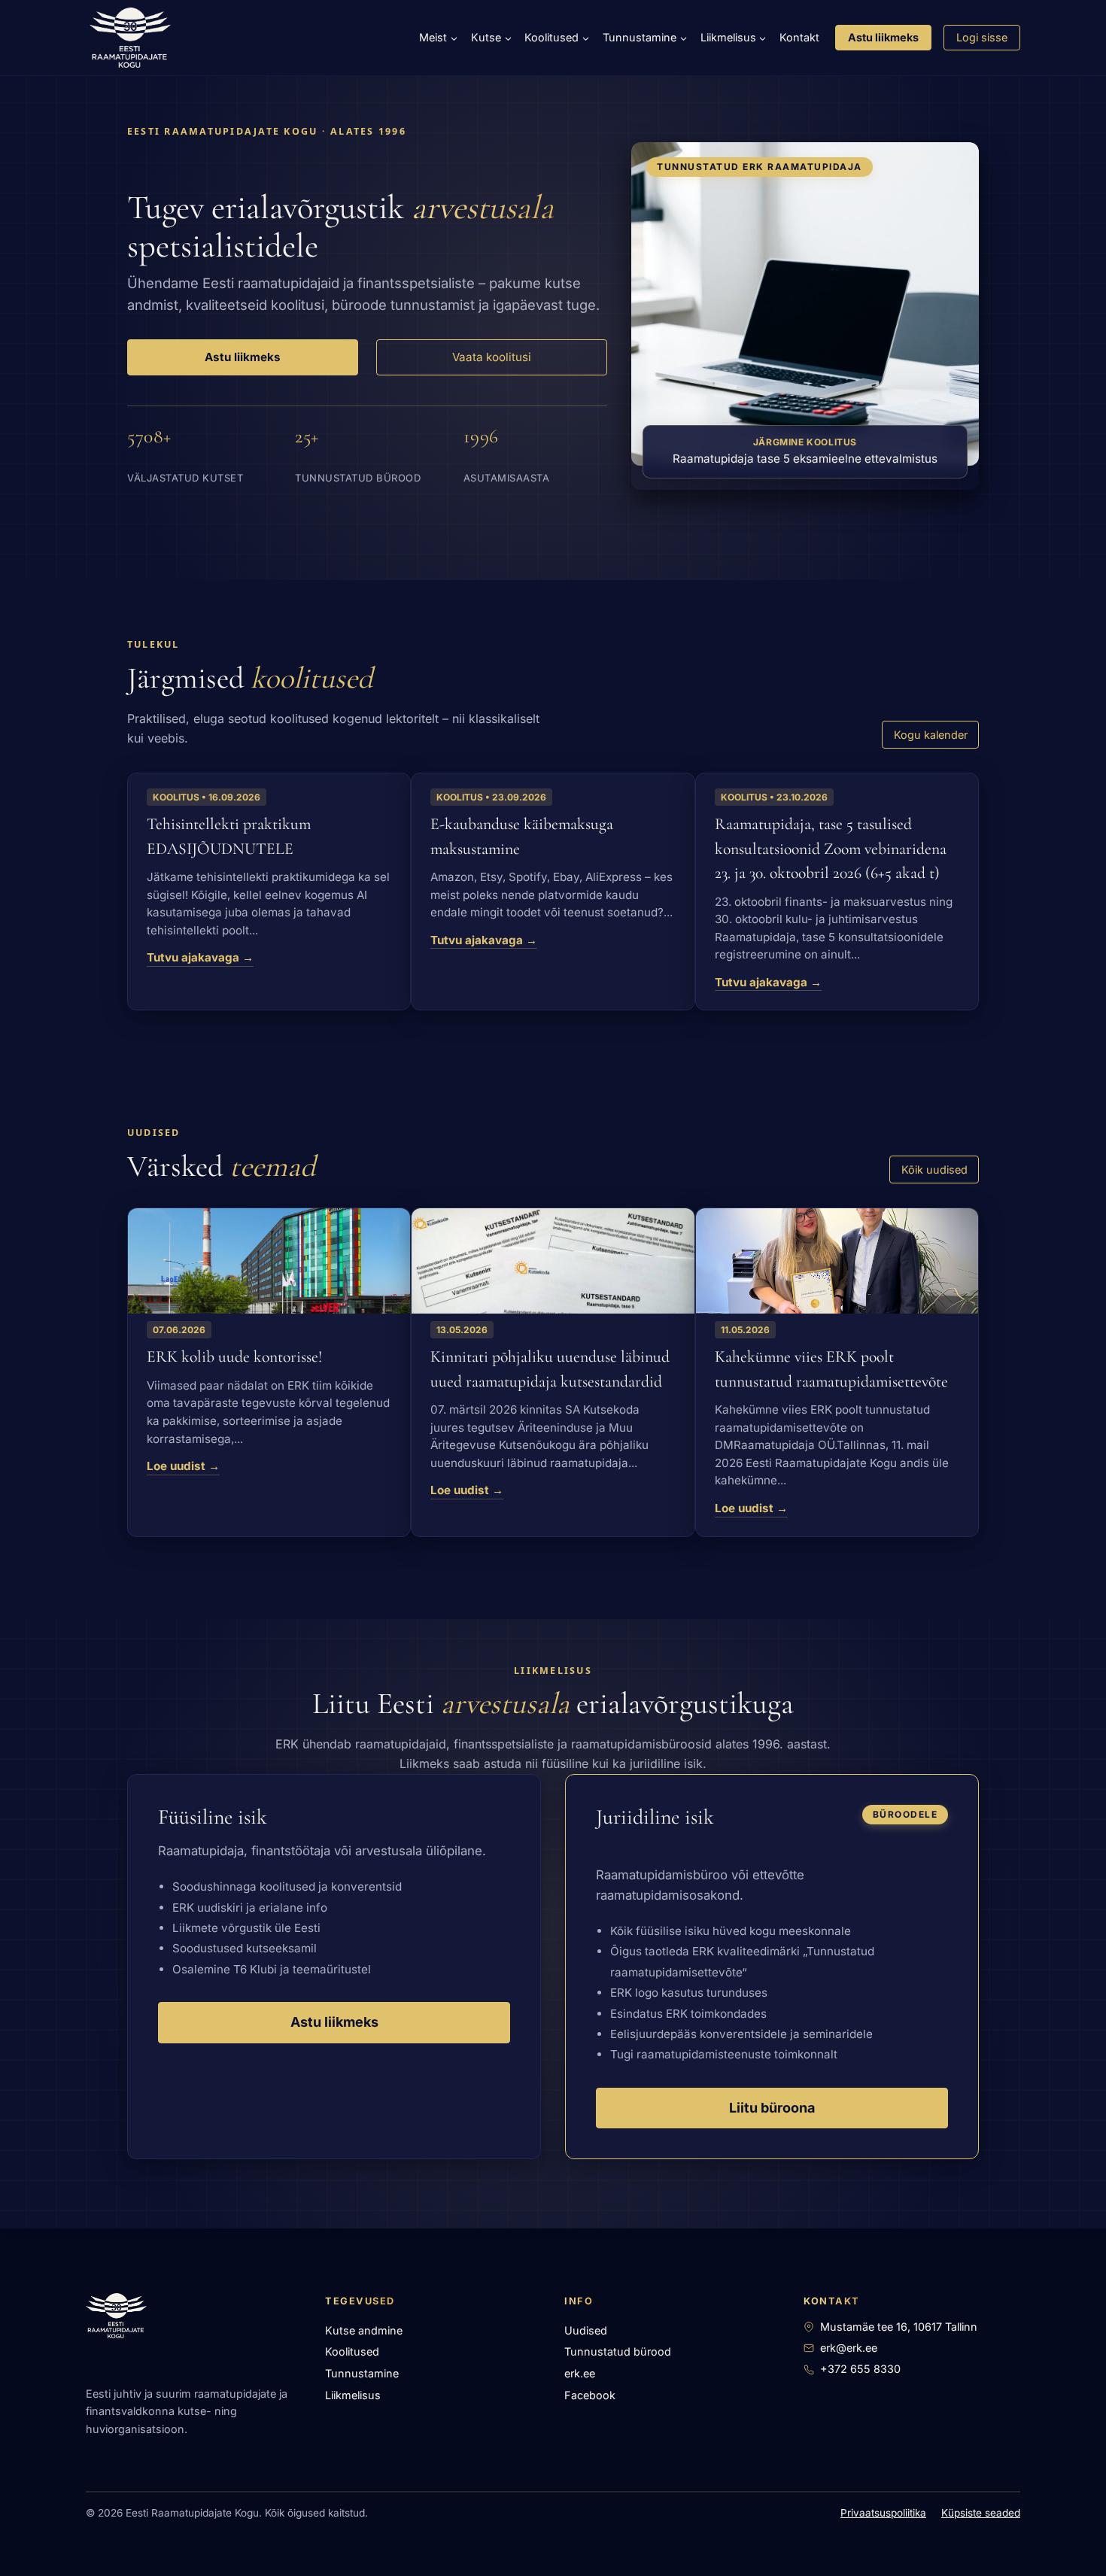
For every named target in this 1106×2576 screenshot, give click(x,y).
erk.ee (580, 2373)
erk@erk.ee (849, 2348)
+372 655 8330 (860, 2369)
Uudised (586, 2330)
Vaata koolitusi (492, 357)
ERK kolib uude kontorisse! (234, 1356)
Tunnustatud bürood (618, 2351)
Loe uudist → (183, 1466)
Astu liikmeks (883, 37)
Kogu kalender (931, 735)
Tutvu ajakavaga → (200, 958)
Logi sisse (982, 37)
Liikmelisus (353, 2395)
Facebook (590, 2395)
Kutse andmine (364, 2330)
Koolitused (352, 2351)
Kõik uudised (934, 1170)
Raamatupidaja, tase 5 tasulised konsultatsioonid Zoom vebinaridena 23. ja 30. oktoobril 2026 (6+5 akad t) (831, 848)
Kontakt (799, 37)
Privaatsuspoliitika (883, 2513)
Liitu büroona (772, 2108)
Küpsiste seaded (981, 2513)
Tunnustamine (362, 2373)
